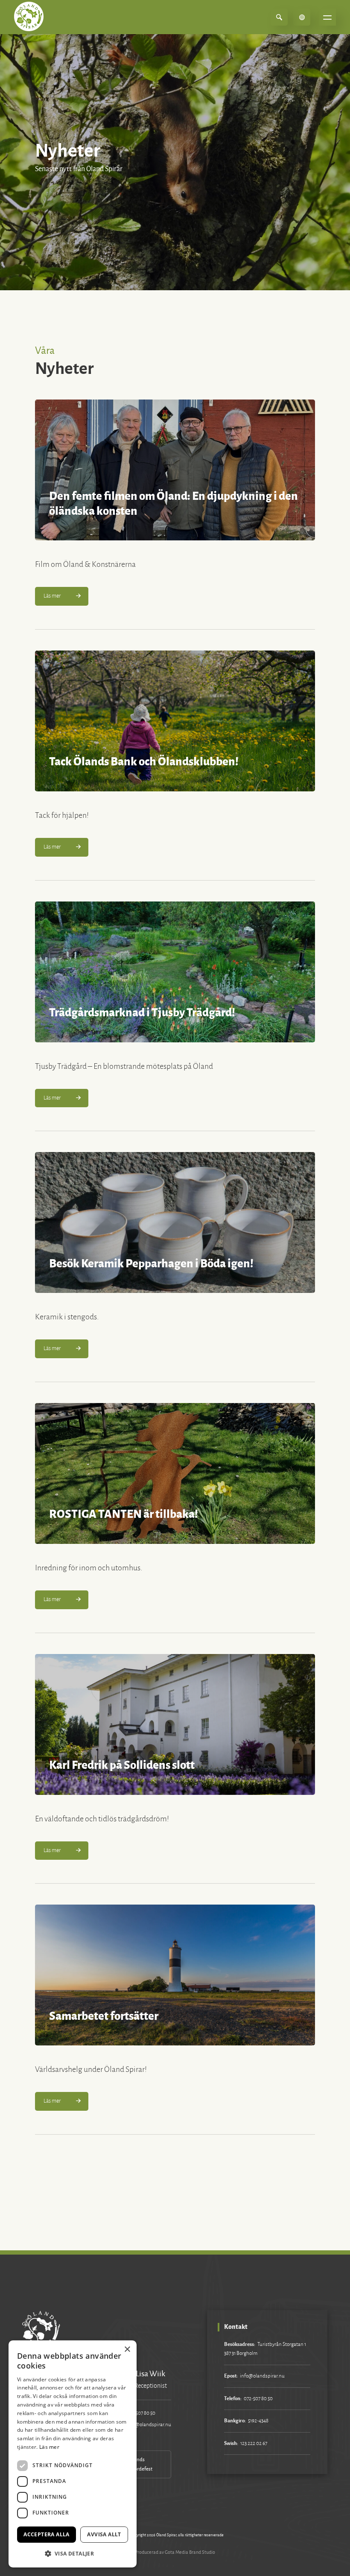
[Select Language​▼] (302, 17)
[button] (73, 2554)
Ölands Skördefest (141, 2464)
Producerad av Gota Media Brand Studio (175, 2552)
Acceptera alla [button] (47, 2534)
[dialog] (73, 2454)
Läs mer (49, 2447)
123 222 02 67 (254, 2443)
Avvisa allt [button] (104, 2534)
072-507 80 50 (141, 2413)
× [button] (127, 2350)
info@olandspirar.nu (149, 2425)
